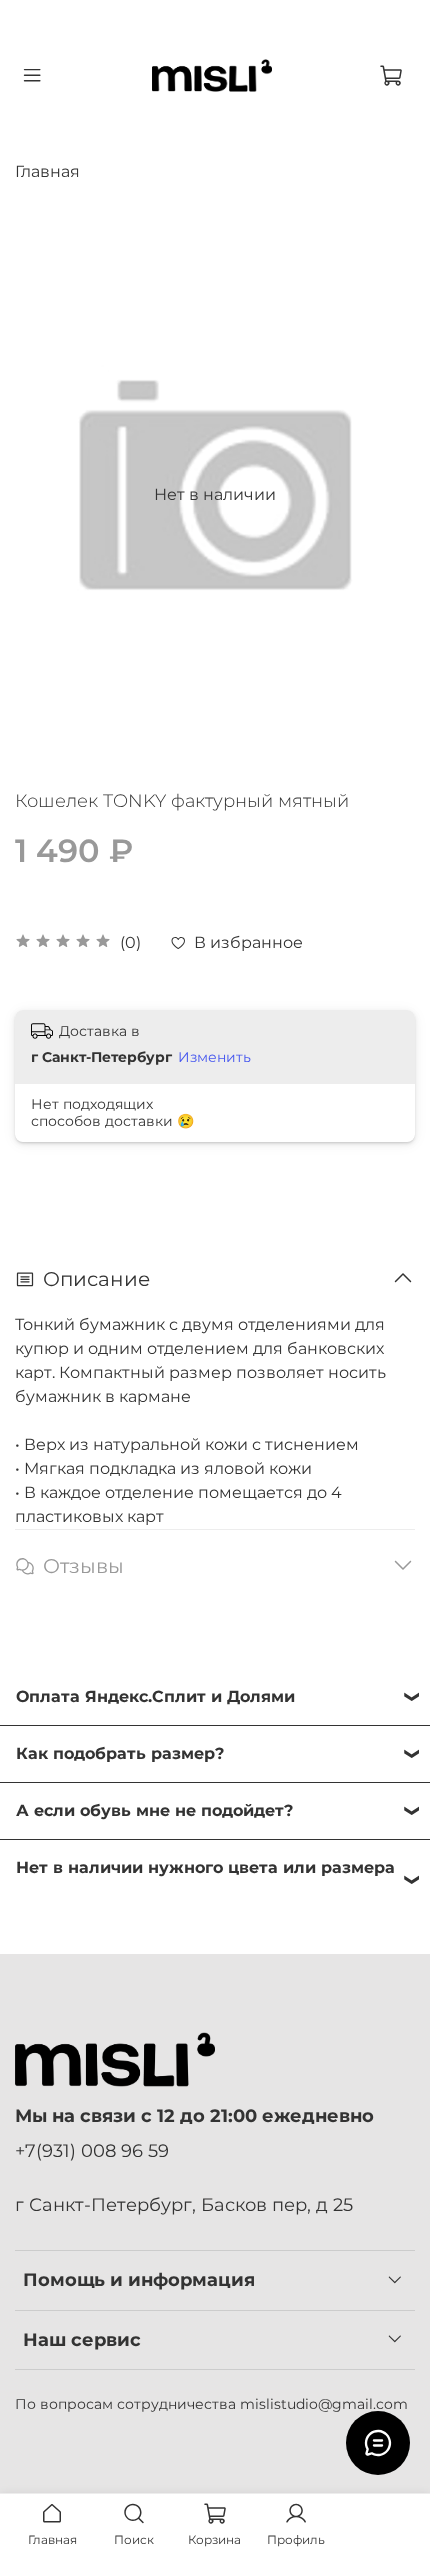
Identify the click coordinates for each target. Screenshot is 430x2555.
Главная (47, 171)
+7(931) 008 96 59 (92, 2150)
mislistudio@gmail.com (324, 2404)
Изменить (214, 1057)
